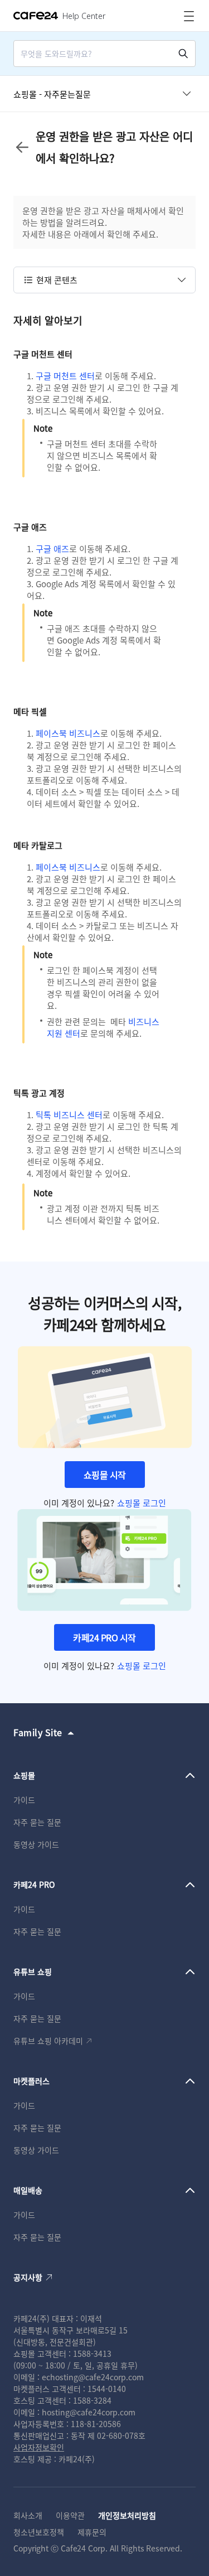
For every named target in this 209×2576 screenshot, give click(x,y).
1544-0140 (107, 2389)
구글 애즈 (52, 548)
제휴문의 (92, 2532)
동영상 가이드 (36, 1844)
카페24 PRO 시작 (104, 1637)
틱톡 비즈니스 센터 (69, 1115)
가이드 (24, 1800)
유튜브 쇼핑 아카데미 (48, 2041)
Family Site (38, 1732)
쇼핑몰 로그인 (142, 1503)
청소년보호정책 (39, 2532)
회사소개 (28, 2515)
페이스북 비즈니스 (68, 733)
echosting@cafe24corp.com (93, 2377)
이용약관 (70, 2515)
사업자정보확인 (39, 2447)
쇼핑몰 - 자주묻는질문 (52, 94)
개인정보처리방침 (127, 2515)
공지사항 (28, 2277)
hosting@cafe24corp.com (89, 2412)
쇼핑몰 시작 (105, 1475)
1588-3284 (92, 2400)
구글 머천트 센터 (65, 376)
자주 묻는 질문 (37, 1822)
